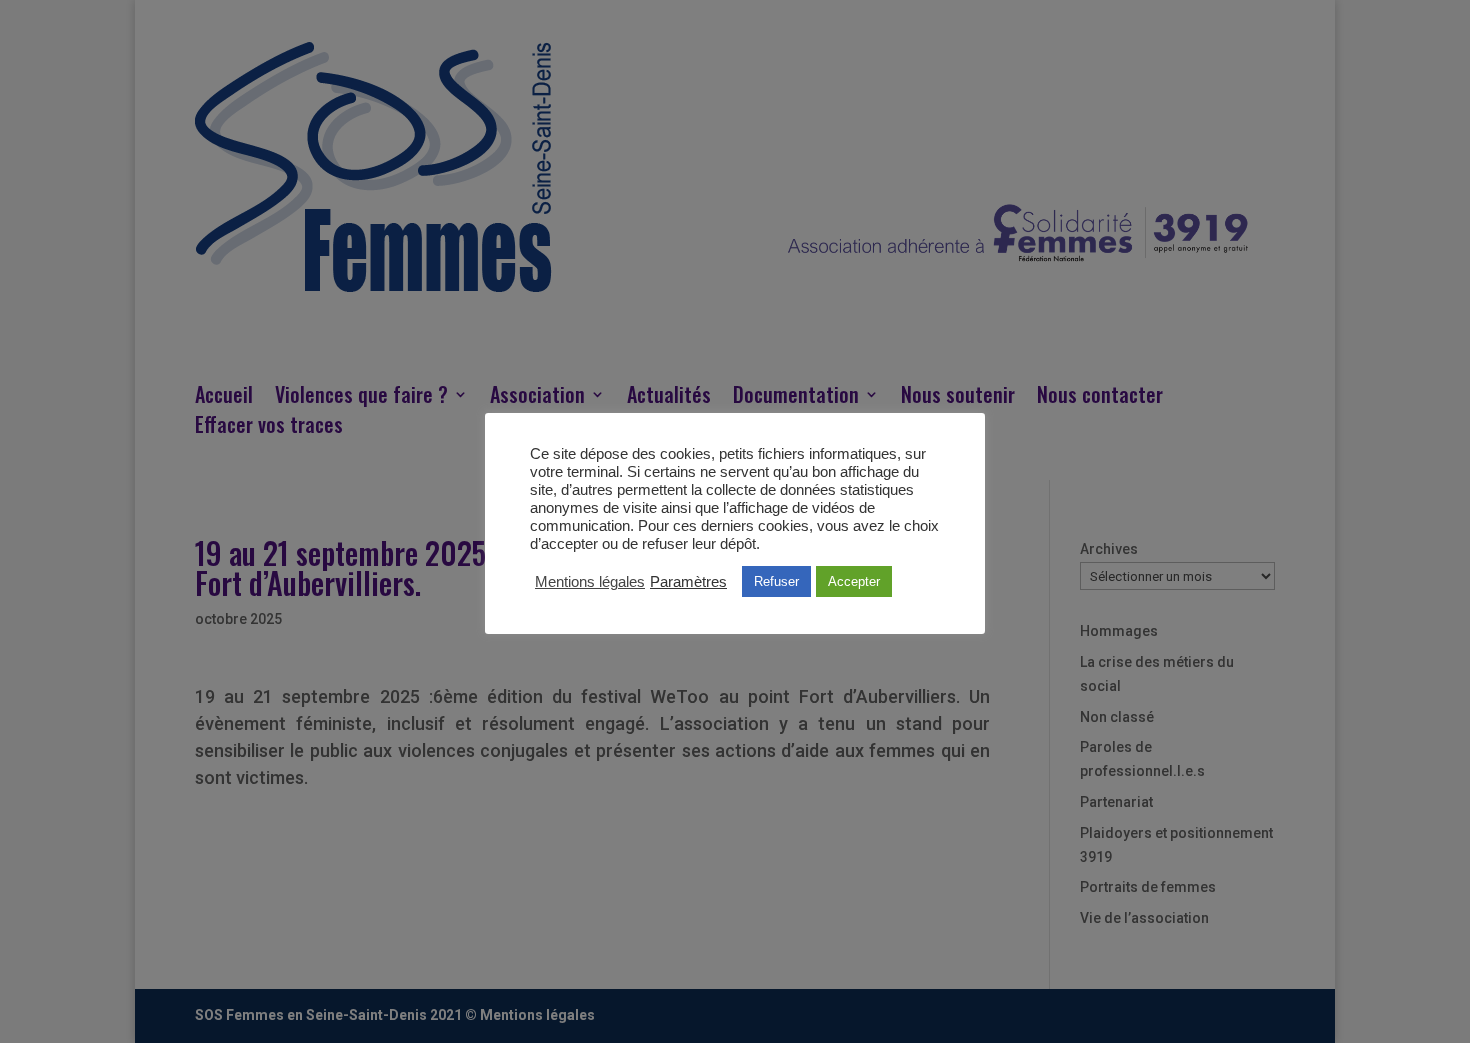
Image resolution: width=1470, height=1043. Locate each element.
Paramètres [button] (688, 582)
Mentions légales (590, 582)
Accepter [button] (854, 581)
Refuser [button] (776, 581)
